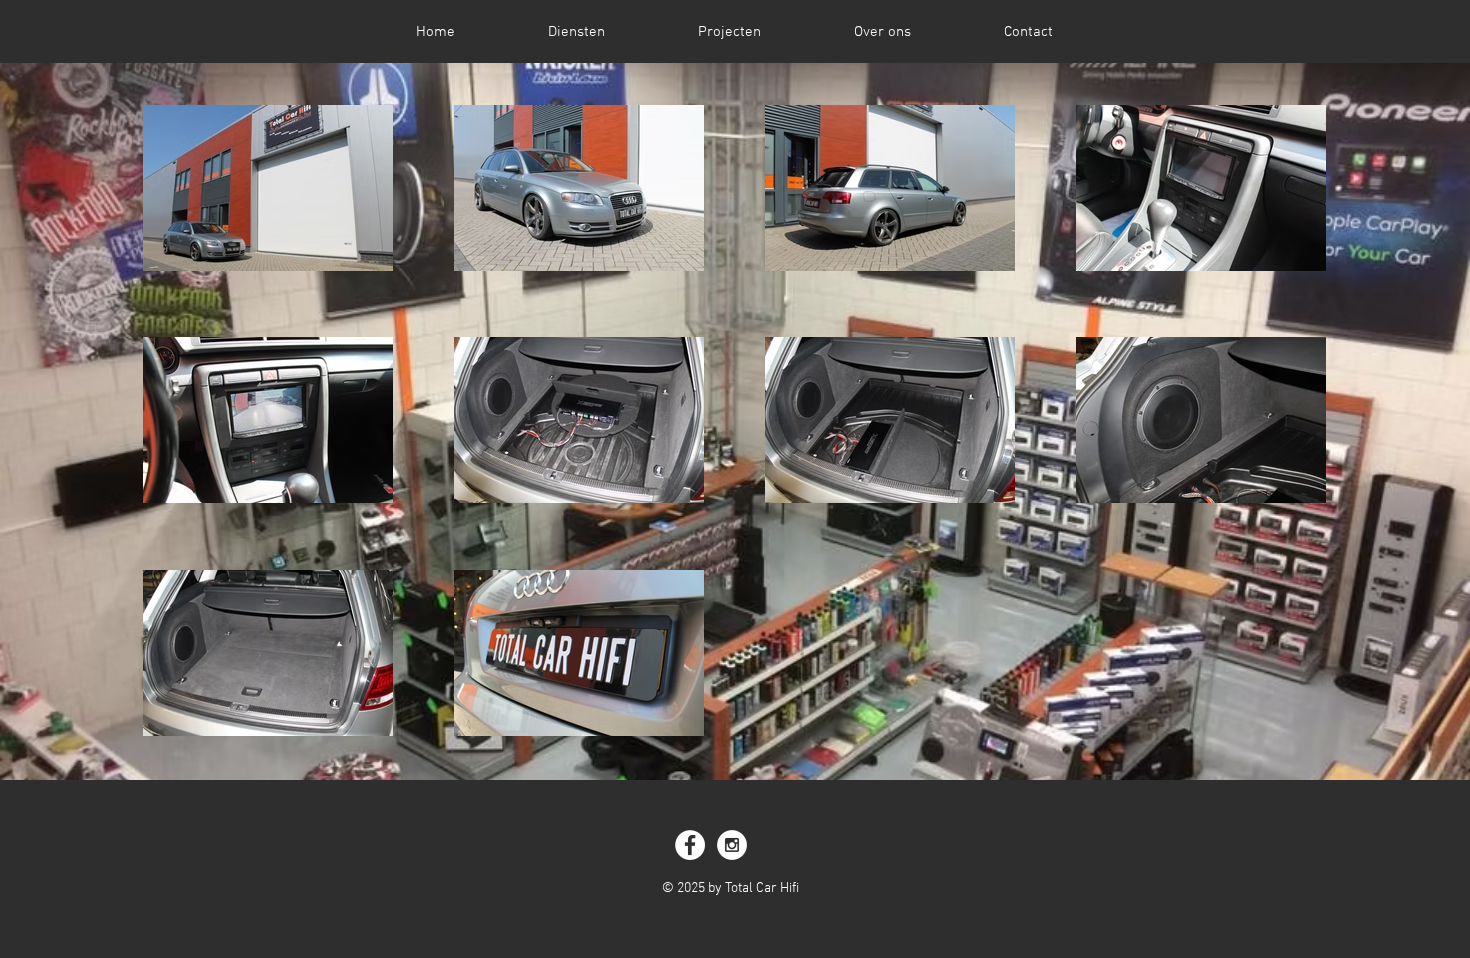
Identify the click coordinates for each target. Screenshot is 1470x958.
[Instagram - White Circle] (732, 845)
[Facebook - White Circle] (690, 845)
